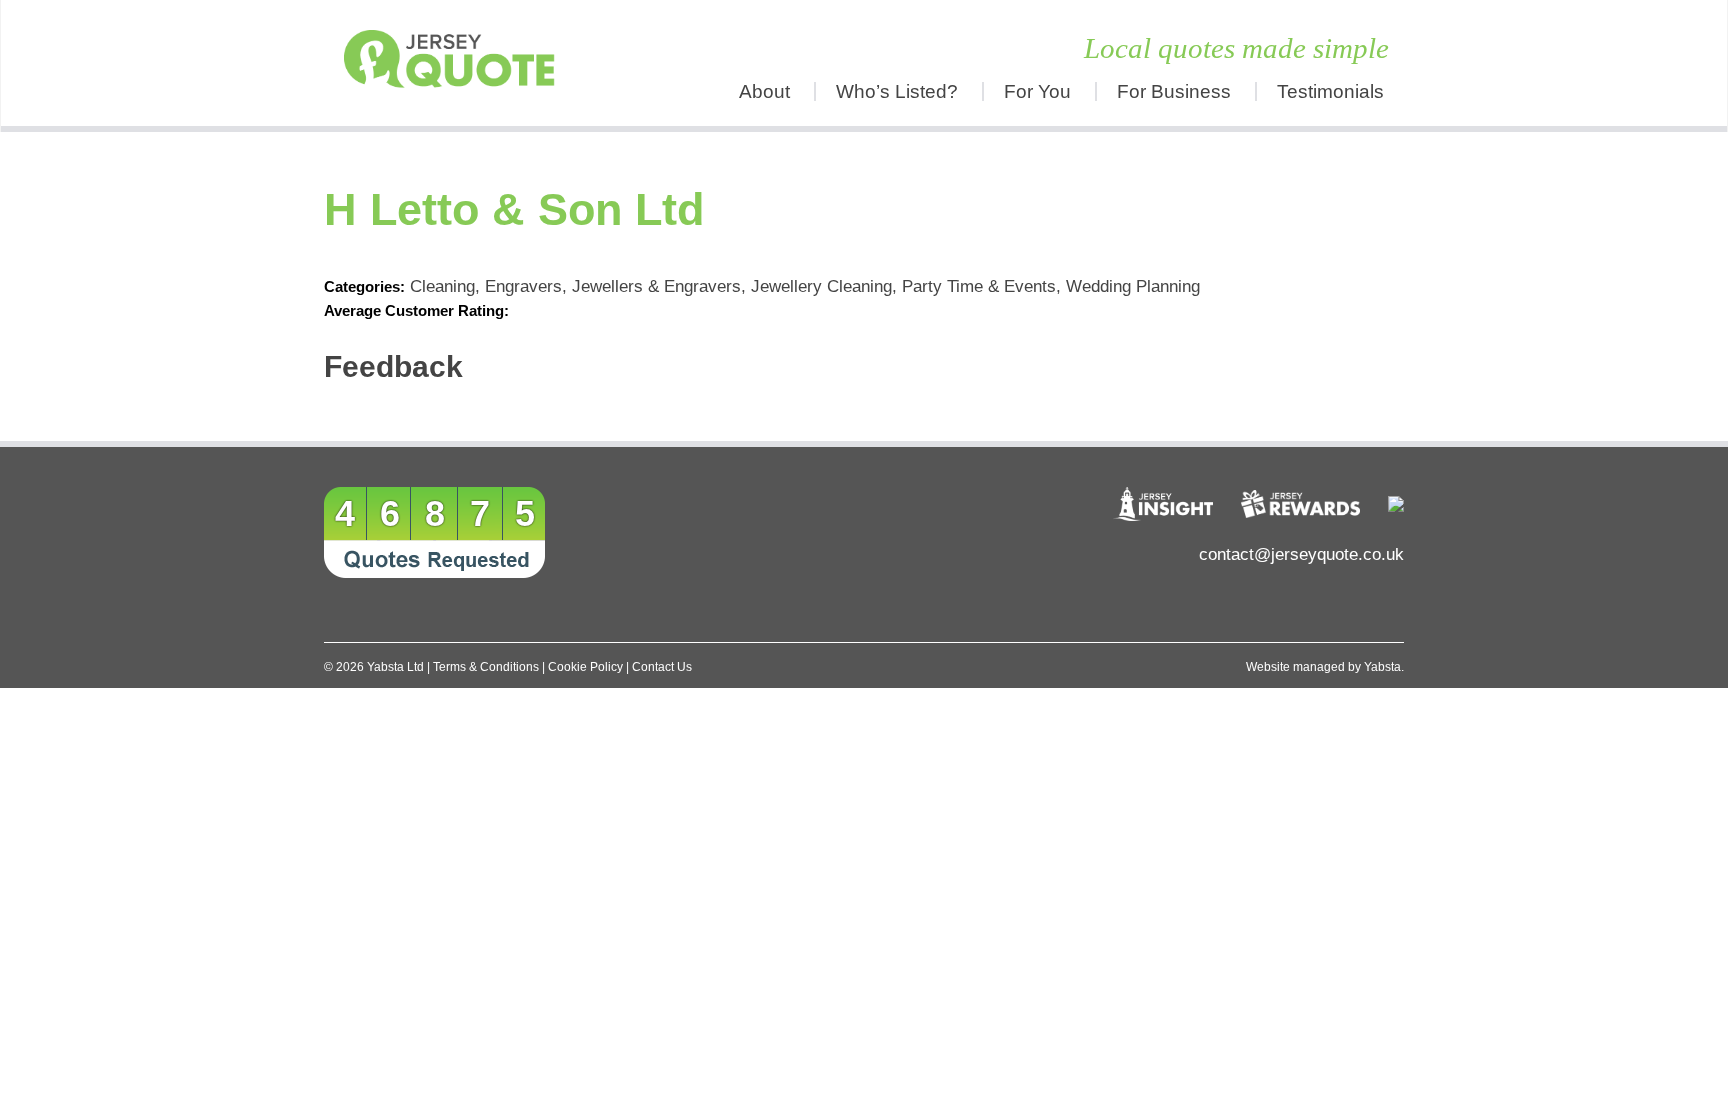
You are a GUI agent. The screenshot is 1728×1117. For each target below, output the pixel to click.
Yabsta (1382, 667)
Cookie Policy (585, 667)
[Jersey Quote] (459, 63)
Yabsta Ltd (395, 667)
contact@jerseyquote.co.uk (1301, 554)
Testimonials (1330, 91)
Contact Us (662, 667)
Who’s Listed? (897, 91)
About (764, 91)
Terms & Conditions (486, 667)
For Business (1174, 91)
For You (1037, 91)
